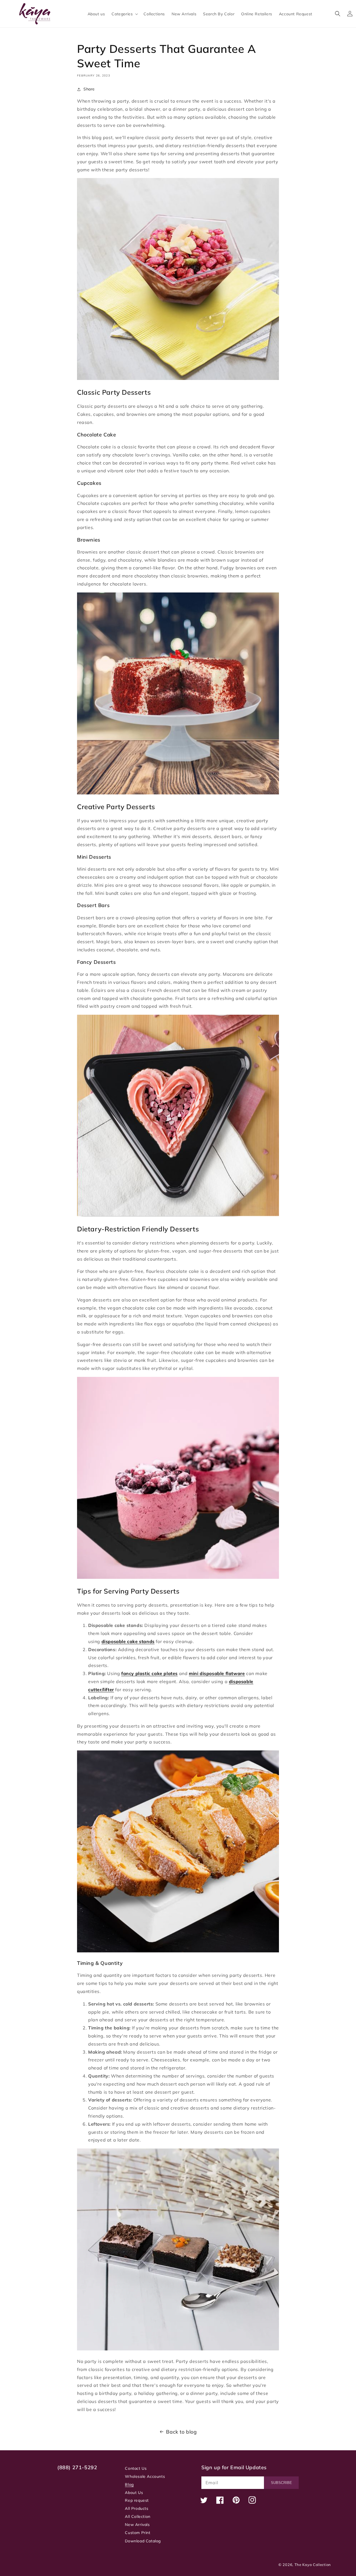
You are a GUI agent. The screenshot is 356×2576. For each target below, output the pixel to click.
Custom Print (138, 2533)
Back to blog (181, 2432)
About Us (134, 2493)
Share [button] (89, 89)
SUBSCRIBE (281, 2483)
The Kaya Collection (313, 2565)
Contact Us (136, 2468)
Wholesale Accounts (145, 2476)
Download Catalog (143, 2541)
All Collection (138, 2516)
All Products (137, 2508)
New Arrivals (137, 2525)
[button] (124, 14)
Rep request (137, 2500)
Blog (129, 2484)
